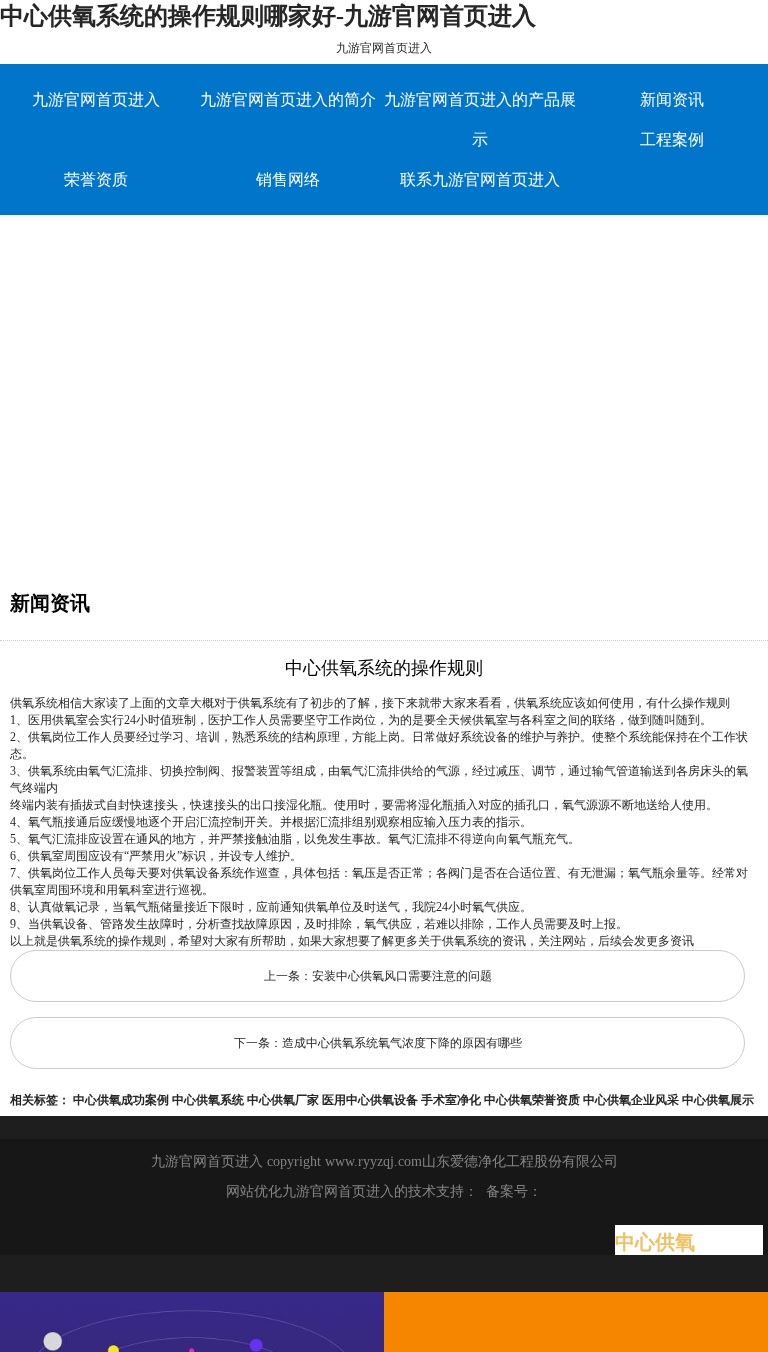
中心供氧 (655, 1242)
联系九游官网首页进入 (480, 179)
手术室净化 (451, 1100)
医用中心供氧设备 (370, 1100)
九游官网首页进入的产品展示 (480, 119)
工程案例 (672, 139)
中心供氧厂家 (283, 1100)
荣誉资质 (96, 179)
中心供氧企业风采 (631, 1100)
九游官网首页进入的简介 (288, 99)
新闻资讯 (672, 99)
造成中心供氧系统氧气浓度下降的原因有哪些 (402, 1043)
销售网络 (288, 179)
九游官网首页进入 (384, 48)
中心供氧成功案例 (121, 1100)
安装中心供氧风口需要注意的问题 (402, 976)
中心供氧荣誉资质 (532, 1100)
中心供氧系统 (208, 1100)
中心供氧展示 (718, 1100)
